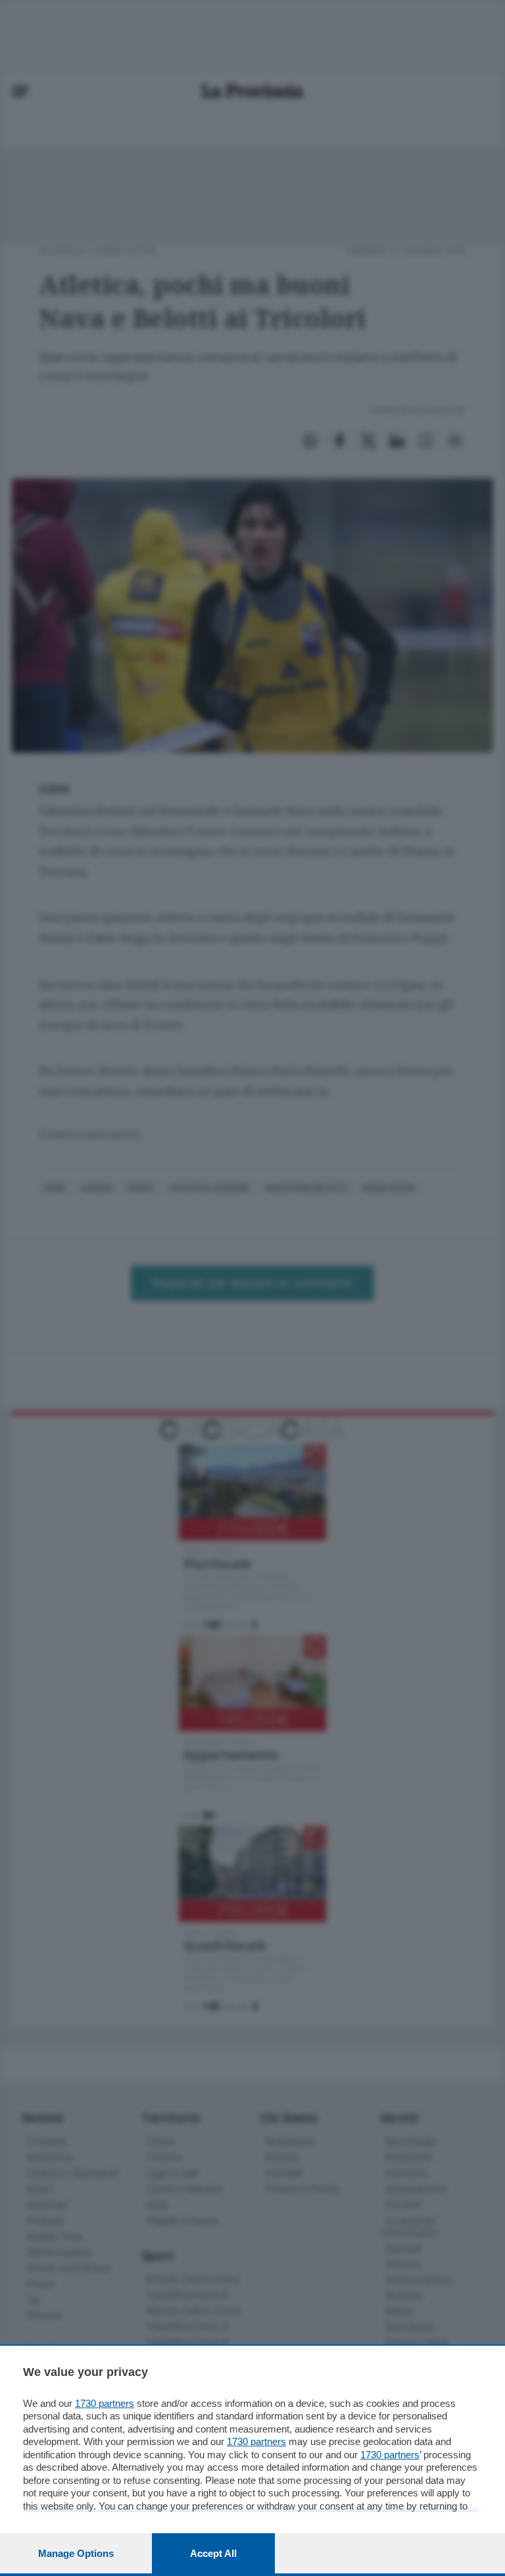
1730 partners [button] (105, 2403)
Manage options (76, 2553)
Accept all (213, 2553)
